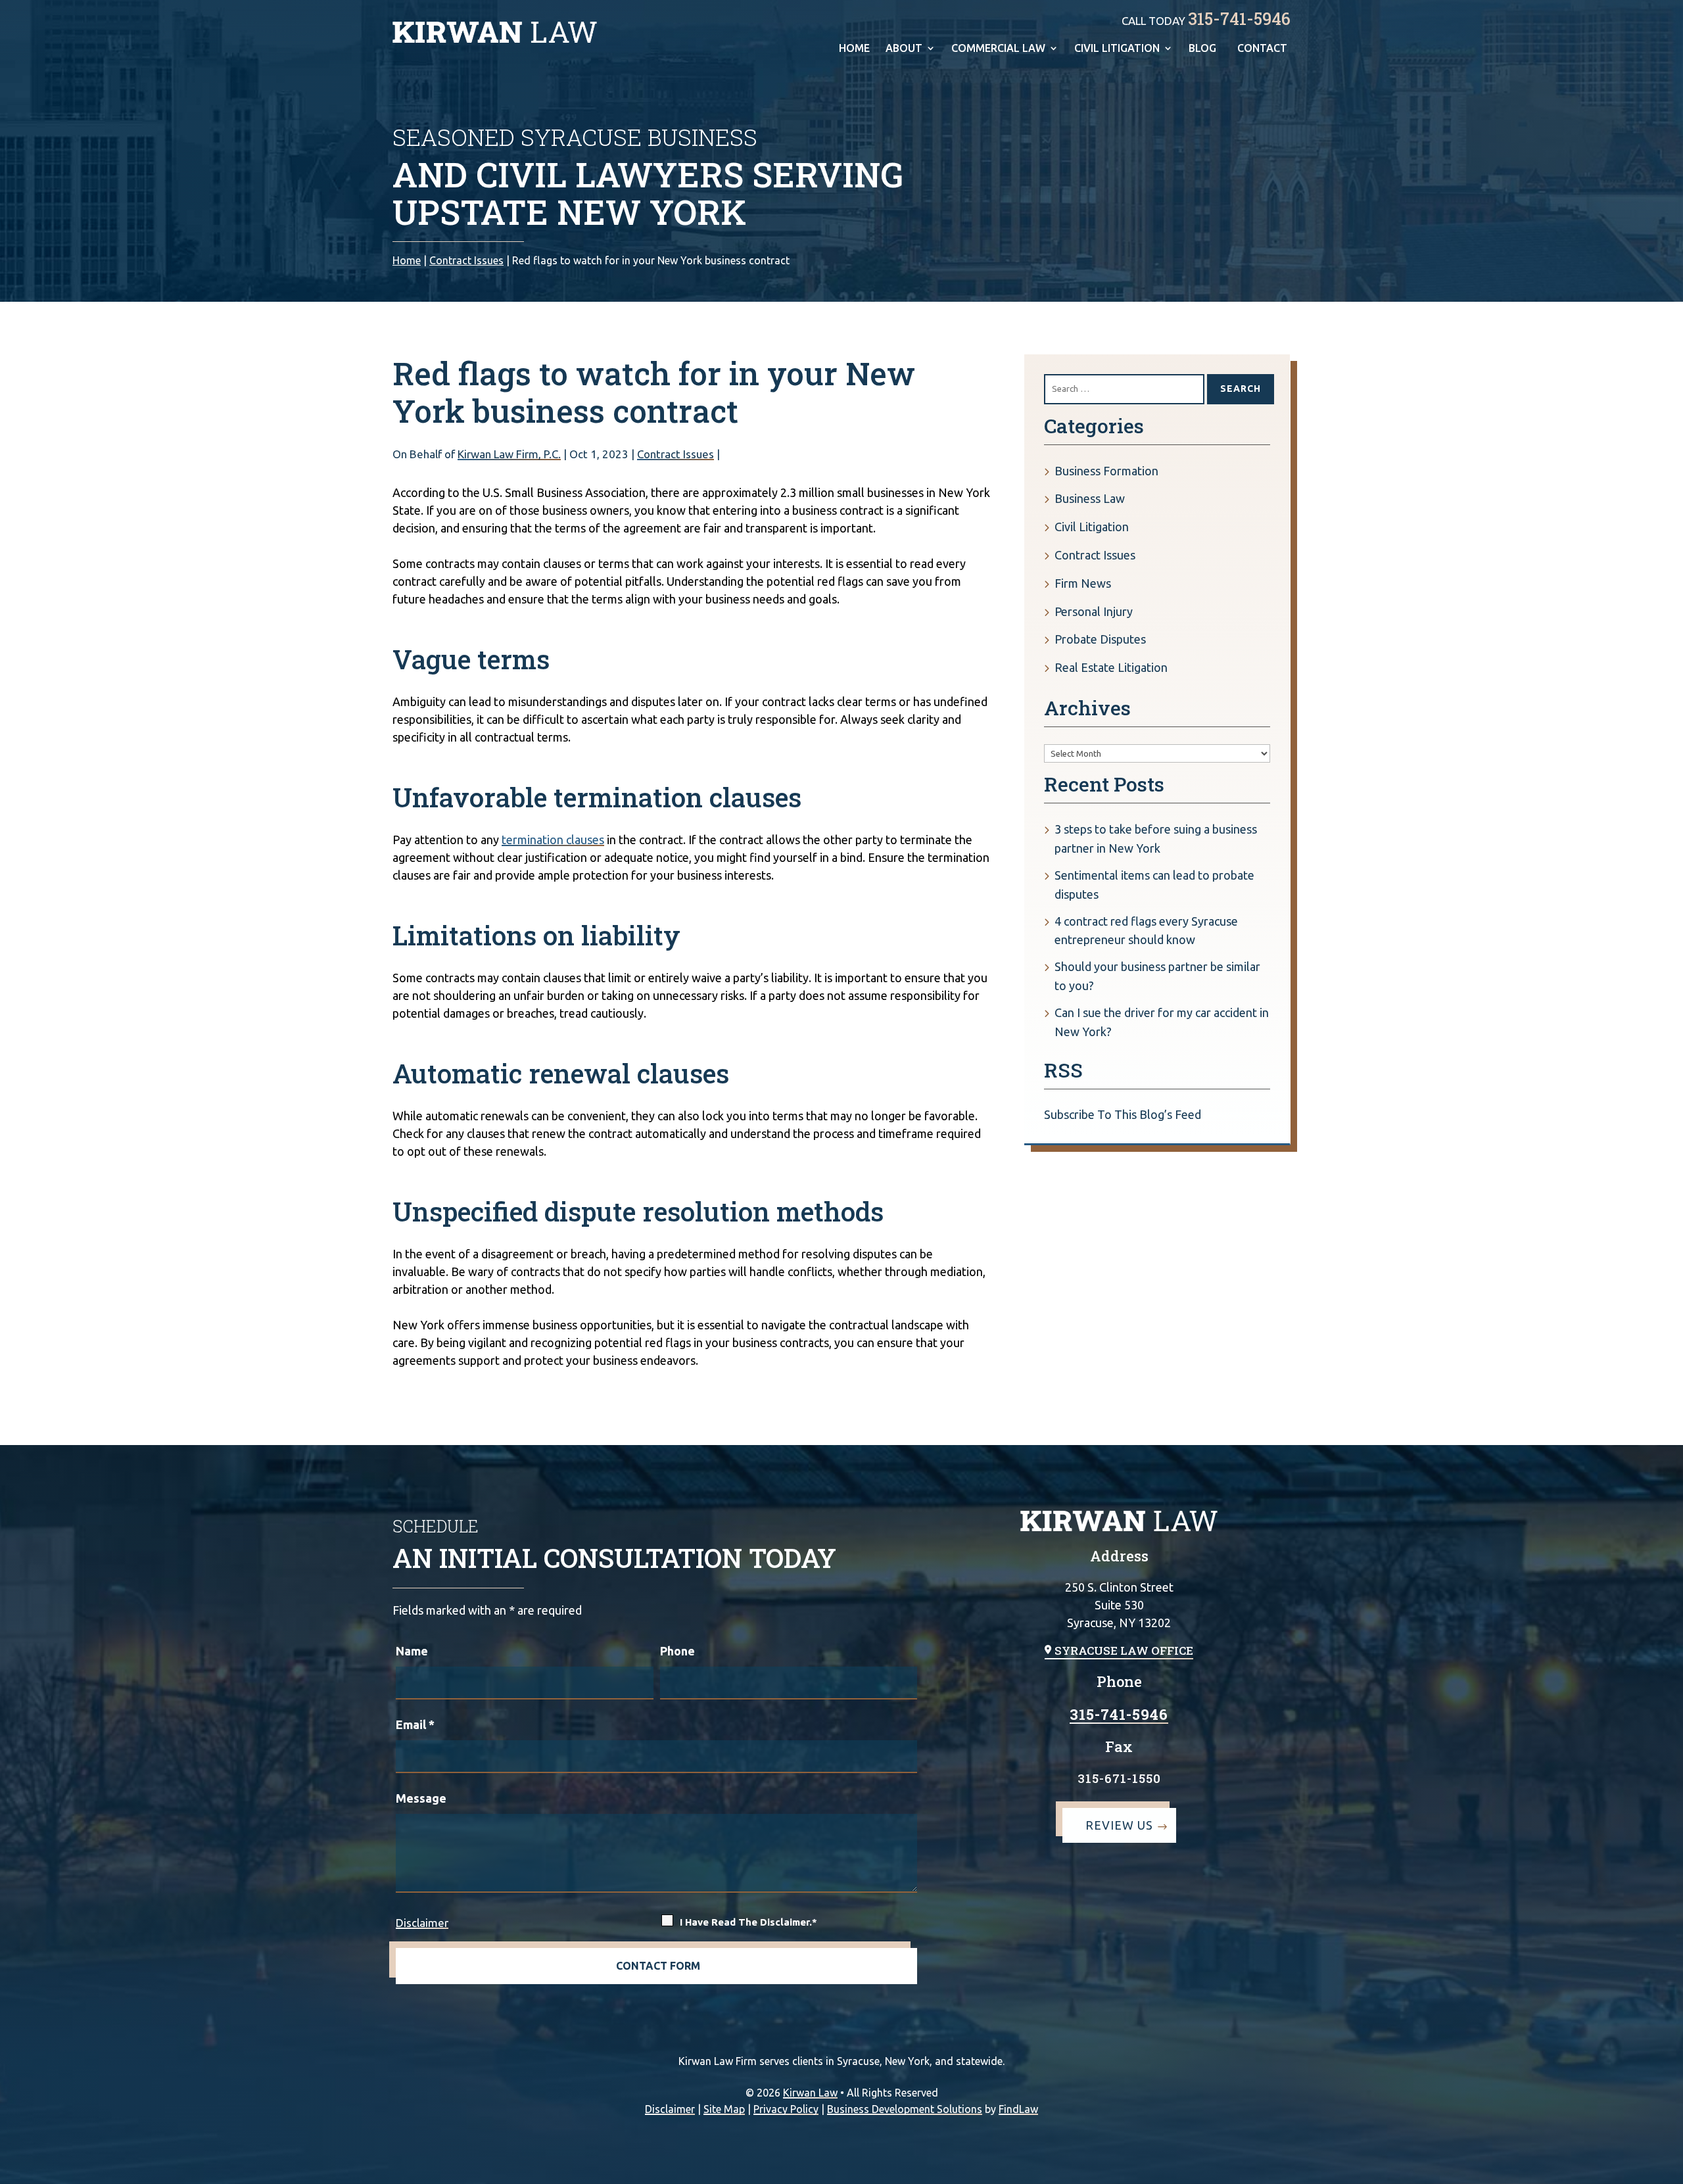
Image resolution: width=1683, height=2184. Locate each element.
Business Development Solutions (905, 2109)
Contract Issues (676, 454)
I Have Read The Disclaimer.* (748, 1922)
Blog (1202, 49)
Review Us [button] (1119, 1825)
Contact (1262, 49)
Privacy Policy (786, 2109)
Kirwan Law (810, 2093)
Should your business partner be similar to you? (1157, 976)
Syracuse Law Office (1124, 1650)
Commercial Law (998, 49)
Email (415, 1724)
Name (412, 1651)
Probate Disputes (1100, 639)
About (904, 49)
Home (854, 49)
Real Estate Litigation (1111, 667)
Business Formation (1106, 471)
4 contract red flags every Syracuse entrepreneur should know (1146, 931)
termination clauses (553, 840)
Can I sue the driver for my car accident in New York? (1162, 1022)
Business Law (1090, 498)
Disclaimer (422, 1923)
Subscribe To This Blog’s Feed (1123, 1114)
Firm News (1083, 583)
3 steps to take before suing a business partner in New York (1156, 839)
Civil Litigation (1117, 49)
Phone (677, 1651)
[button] (1669, 2170)
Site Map (724, 2109)
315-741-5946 (1239, 19)
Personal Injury (1094, 611)
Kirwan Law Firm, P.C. (509, 454)
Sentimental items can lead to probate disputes (1154, 885)
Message (421, 1798)
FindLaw (1018, 2109)
